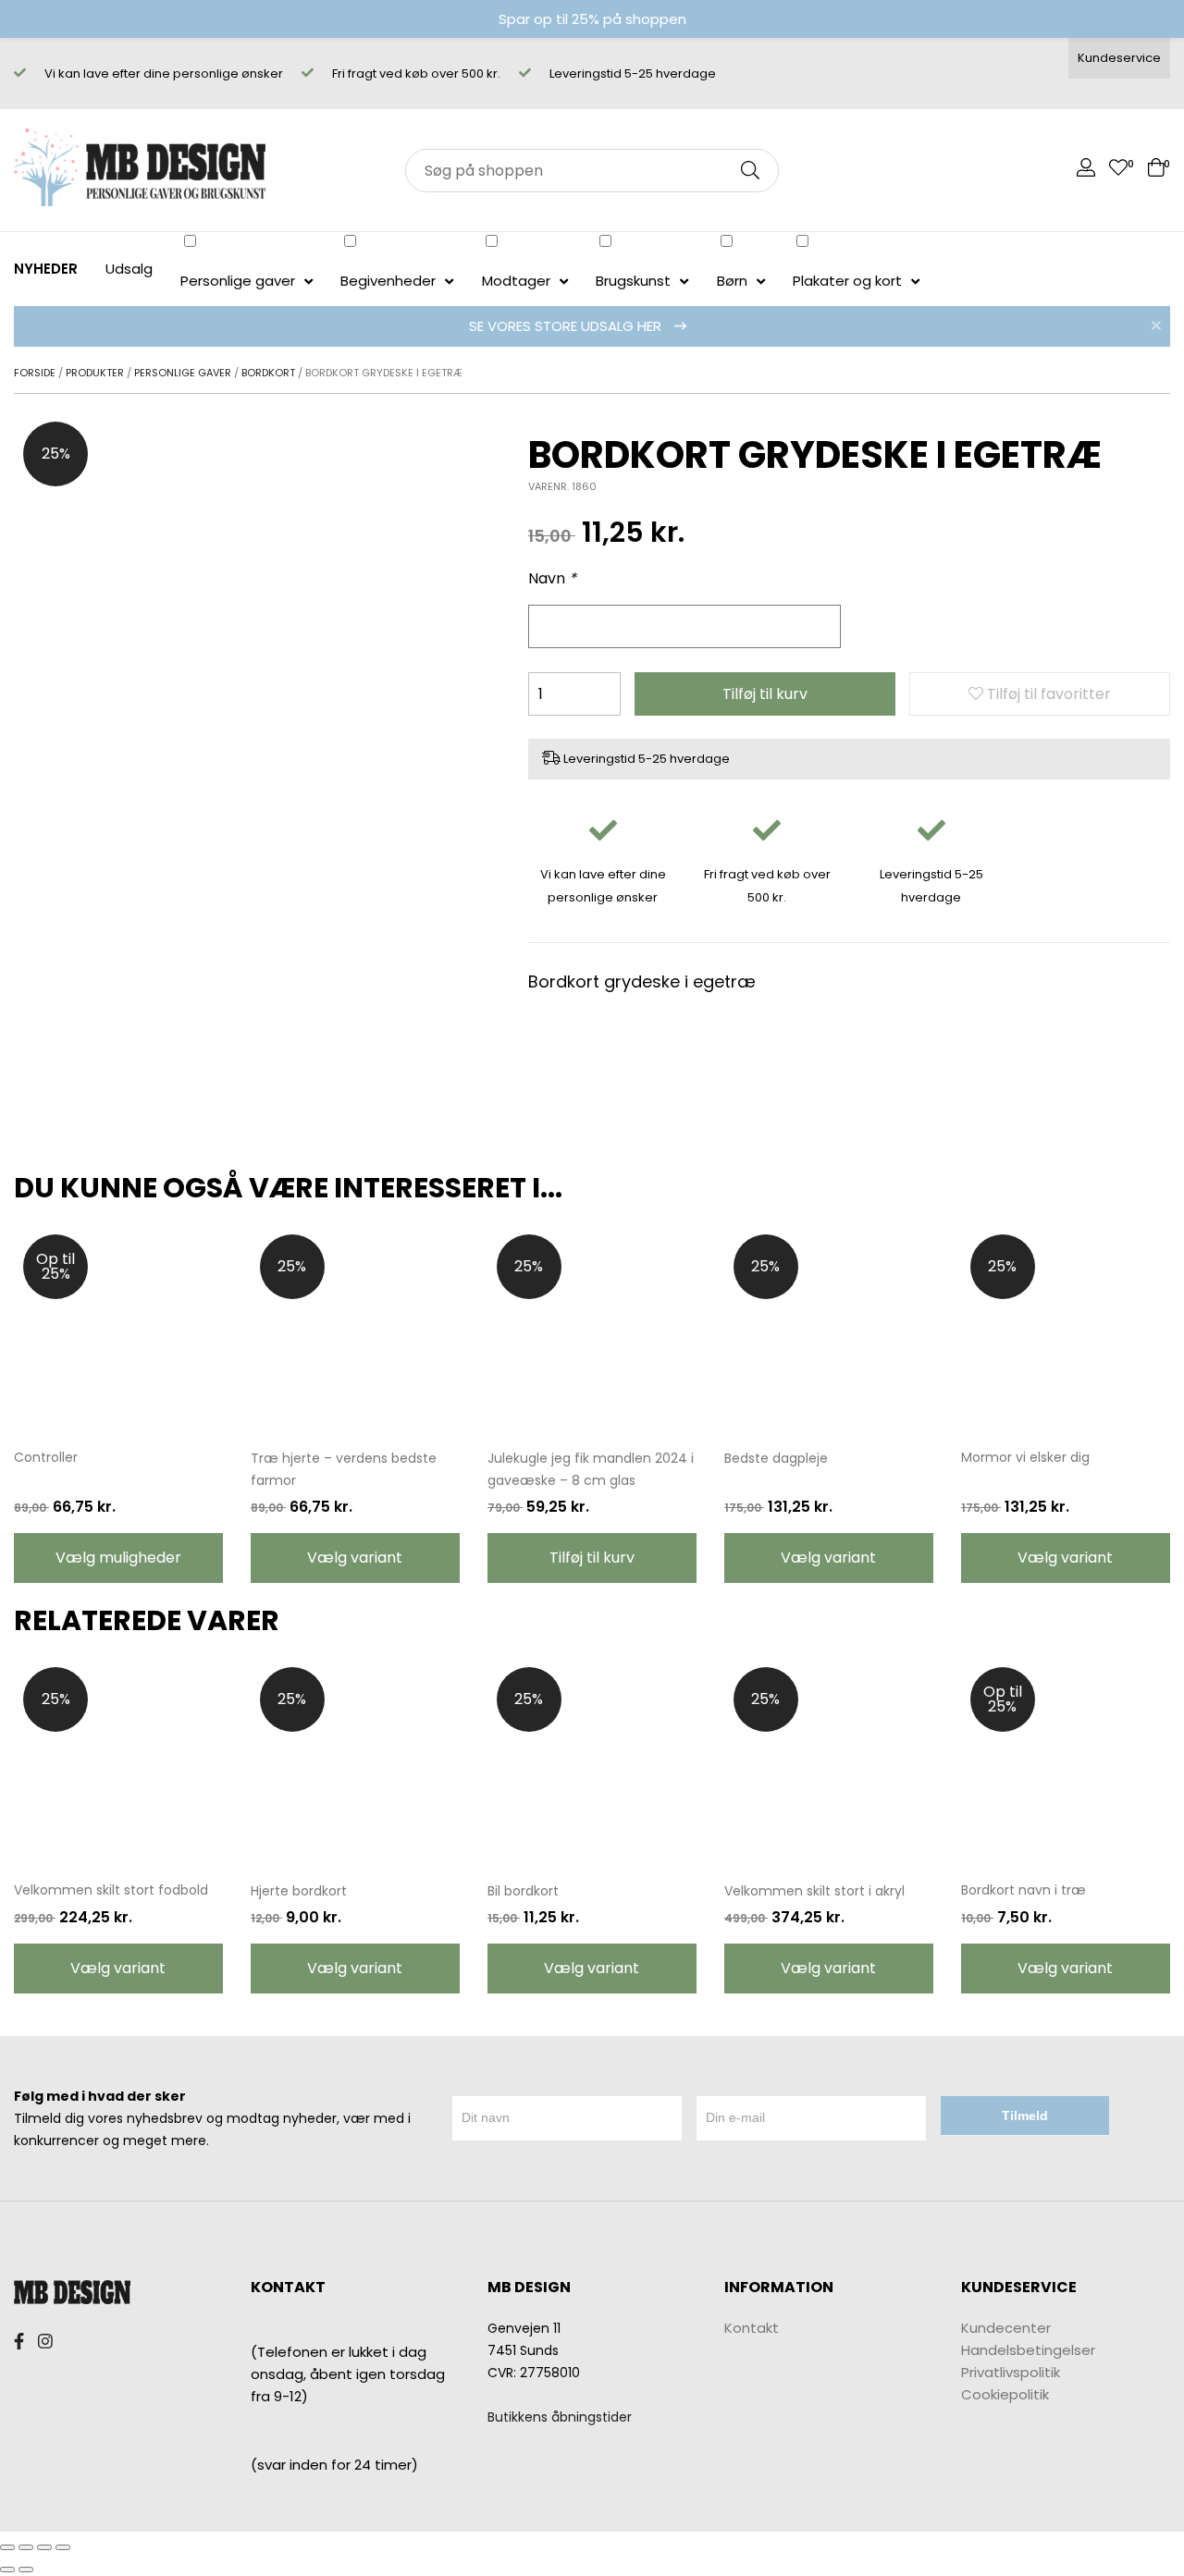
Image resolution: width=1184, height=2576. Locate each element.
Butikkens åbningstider (560, 2417)
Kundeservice (1119, 58)
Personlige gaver (183, 373)
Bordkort (268, 373)
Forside (35, 373)
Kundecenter (1006, 2328)
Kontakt (752, 2328)
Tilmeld (1025, 2116)
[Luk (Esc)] (7, 2547)
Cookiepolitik (1005, 2394)
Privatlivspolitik (1011, 2372)
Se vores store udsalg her (567, 326)
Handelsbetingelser (1028, 2350)
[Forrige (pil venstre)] (7, 2570)
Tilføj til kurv (765, 694)
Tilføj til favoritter (1047, 694)
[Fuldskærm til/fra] (44, 2547)
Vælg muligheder (118, 1558)
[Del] (26, 2547)
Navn (552, 578)
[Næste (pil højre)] (26, 2570)
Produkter (95, 373)
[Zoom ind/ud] (63, 2547)
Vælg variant (355, 1558)
